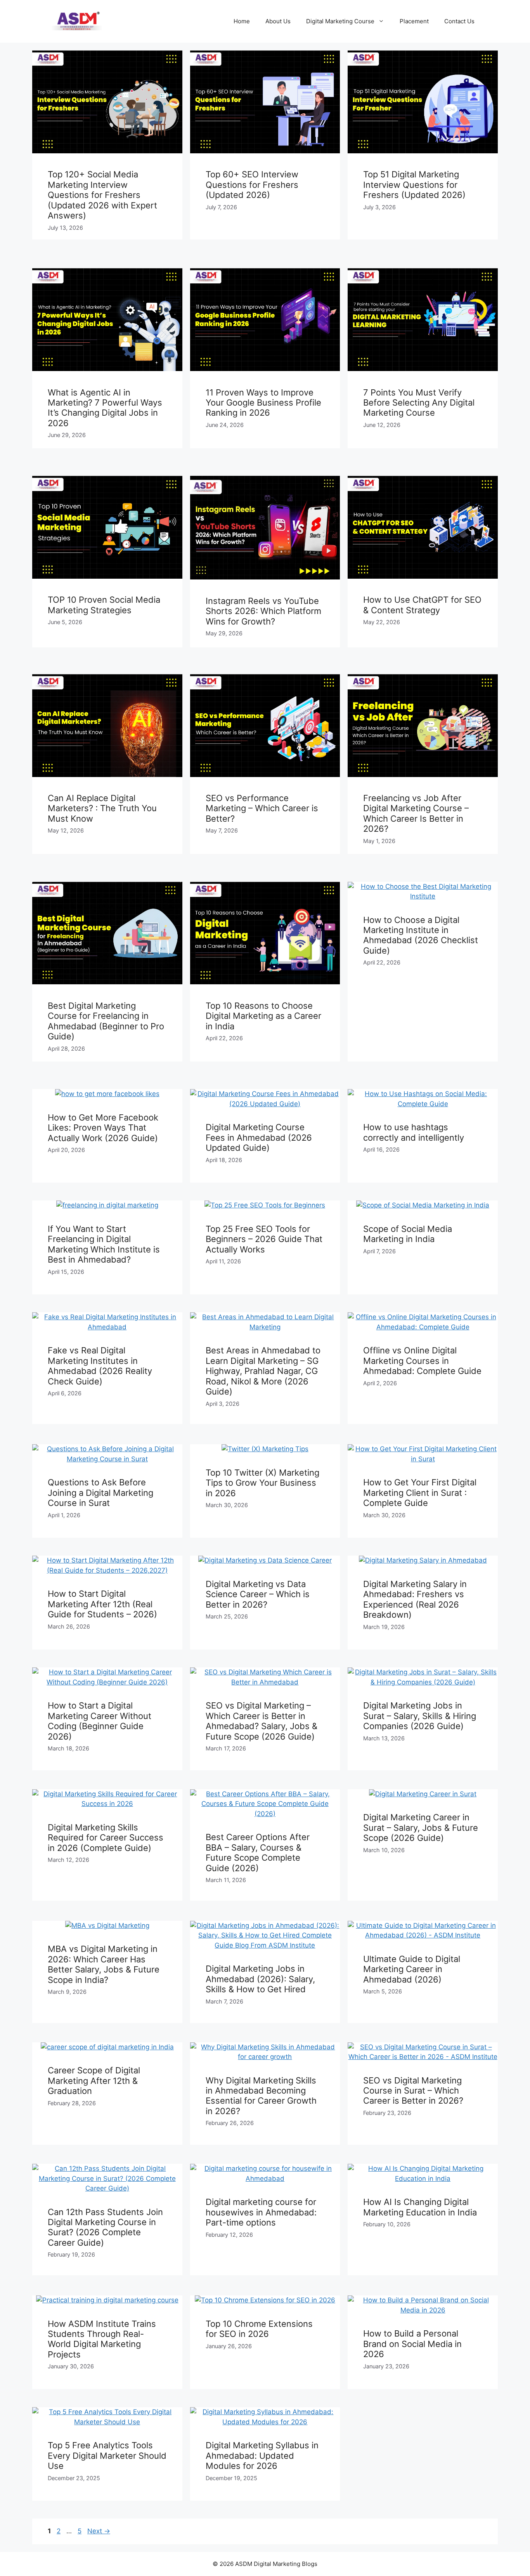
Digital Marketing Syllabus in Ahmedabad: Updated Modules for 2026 (262, 2455)
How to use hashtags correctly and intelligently (414, 1132)
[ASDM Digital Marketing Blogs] (77, 21)
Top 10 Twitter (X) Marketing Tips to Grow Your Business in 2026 (262, 1483)
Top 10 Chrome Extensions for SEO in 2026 (259, 2329)
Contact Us (459, 21)
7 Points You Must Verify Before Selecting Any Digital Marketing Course (419, 403)
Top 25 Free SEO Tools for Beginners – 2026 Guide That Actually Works (264, 1239)
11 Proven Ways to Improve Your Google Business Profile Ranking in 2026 (263, 403)
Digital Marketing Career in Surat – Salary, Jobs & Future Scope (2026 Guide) (421, 1827)
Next (99, 2531)
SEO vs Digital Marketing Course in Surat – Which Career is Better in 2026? (413, 2091)
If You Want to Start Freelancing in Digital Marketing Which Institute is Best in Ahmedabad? (104, 1244)
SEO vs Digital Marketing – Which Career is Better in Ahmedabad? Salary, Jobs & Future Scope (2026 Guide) (262, 1721)
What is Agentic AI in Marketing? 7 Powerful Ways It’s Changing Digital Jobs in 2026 (105, 408)
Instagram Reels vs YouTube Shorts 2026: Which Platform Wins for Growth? (263, 611)
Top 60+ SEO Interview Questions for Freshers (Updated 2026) (252, 185)
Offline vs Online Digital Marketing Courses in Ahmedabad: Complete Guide (422, 1361)
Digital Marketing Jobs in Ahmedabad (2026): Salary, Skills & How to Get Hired (260, 1979)
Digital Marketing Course (340, 21)
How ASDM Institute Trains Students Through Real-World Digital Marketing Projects (102, 2339)
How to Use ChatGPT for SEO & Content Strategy (422, 605)
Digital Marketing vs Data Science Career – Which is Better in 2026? (258, 1594)
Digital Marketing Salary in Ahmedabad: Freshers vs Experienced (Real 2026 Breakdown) (415, 1599)
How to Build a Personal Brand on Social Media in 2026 (412, 2344)
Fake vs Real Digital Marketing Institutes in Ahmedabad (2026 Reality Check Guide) (100, 1366)
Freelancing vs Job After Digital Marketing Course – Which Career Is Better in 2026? (416, 813)
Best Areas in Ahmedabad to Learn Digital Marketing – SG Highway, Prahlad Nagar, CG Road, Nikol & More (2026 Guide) (263, 1371)
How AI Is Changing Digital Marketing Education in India (420, 2207)
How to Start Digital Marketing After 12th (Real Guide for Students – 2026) (102, 1604)
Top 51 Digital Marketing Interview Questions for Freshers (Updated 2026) (414, 185)
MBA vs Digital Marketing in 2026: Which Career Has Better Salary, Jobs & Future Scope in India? (104, 1964)
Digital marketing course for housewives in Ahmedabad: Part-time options (261, 2212)
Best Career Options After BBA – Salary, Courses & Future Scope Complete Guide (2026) (258, 1852)
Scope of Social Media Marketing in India (408, 1234)
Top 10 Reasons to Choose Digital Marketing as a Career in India (263, 1016)
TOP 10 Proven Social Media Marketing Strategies (104, 605)
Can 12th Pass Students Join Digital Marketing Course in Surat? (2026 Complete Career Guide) (105, 2227)
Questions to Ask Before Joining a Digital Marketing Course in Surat (100, 1493)
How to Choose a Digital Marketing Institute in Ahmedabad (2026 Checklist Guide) (421, 935)
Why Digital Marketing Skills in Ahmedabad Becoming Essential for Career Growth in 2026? (261, 2096)
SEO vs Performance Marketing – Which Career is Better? (262, 808)
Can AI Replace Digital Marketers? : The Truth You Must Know (102, 808)
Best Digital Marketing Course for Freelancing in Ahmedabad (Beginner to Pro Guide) (106, 1021)
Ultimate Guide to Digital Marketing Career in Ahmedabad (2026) (412, 1969)
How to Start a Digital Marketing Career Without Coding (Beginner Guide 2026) (100, 1721)
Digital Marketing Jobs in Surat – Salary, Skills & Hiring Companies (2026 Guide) (420, 1716)
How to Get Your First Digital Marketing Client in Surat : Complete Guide (420, 1493)
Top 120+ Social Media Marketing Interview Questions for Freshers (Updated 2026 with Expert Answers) (102, 195)
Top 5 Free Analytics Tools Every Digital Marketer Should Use (107, 2455)
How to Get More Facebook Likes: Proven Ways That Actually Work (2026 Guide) (103, 1128)
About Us (278, 21)
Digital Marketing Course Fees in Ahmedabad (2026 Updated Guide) (259, 1137)
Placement (414, 21)
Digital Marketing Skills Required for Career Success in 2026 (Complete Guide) (106, 1838)
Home (242, 21)
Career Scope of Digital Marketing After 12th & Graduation (94, 2081)
